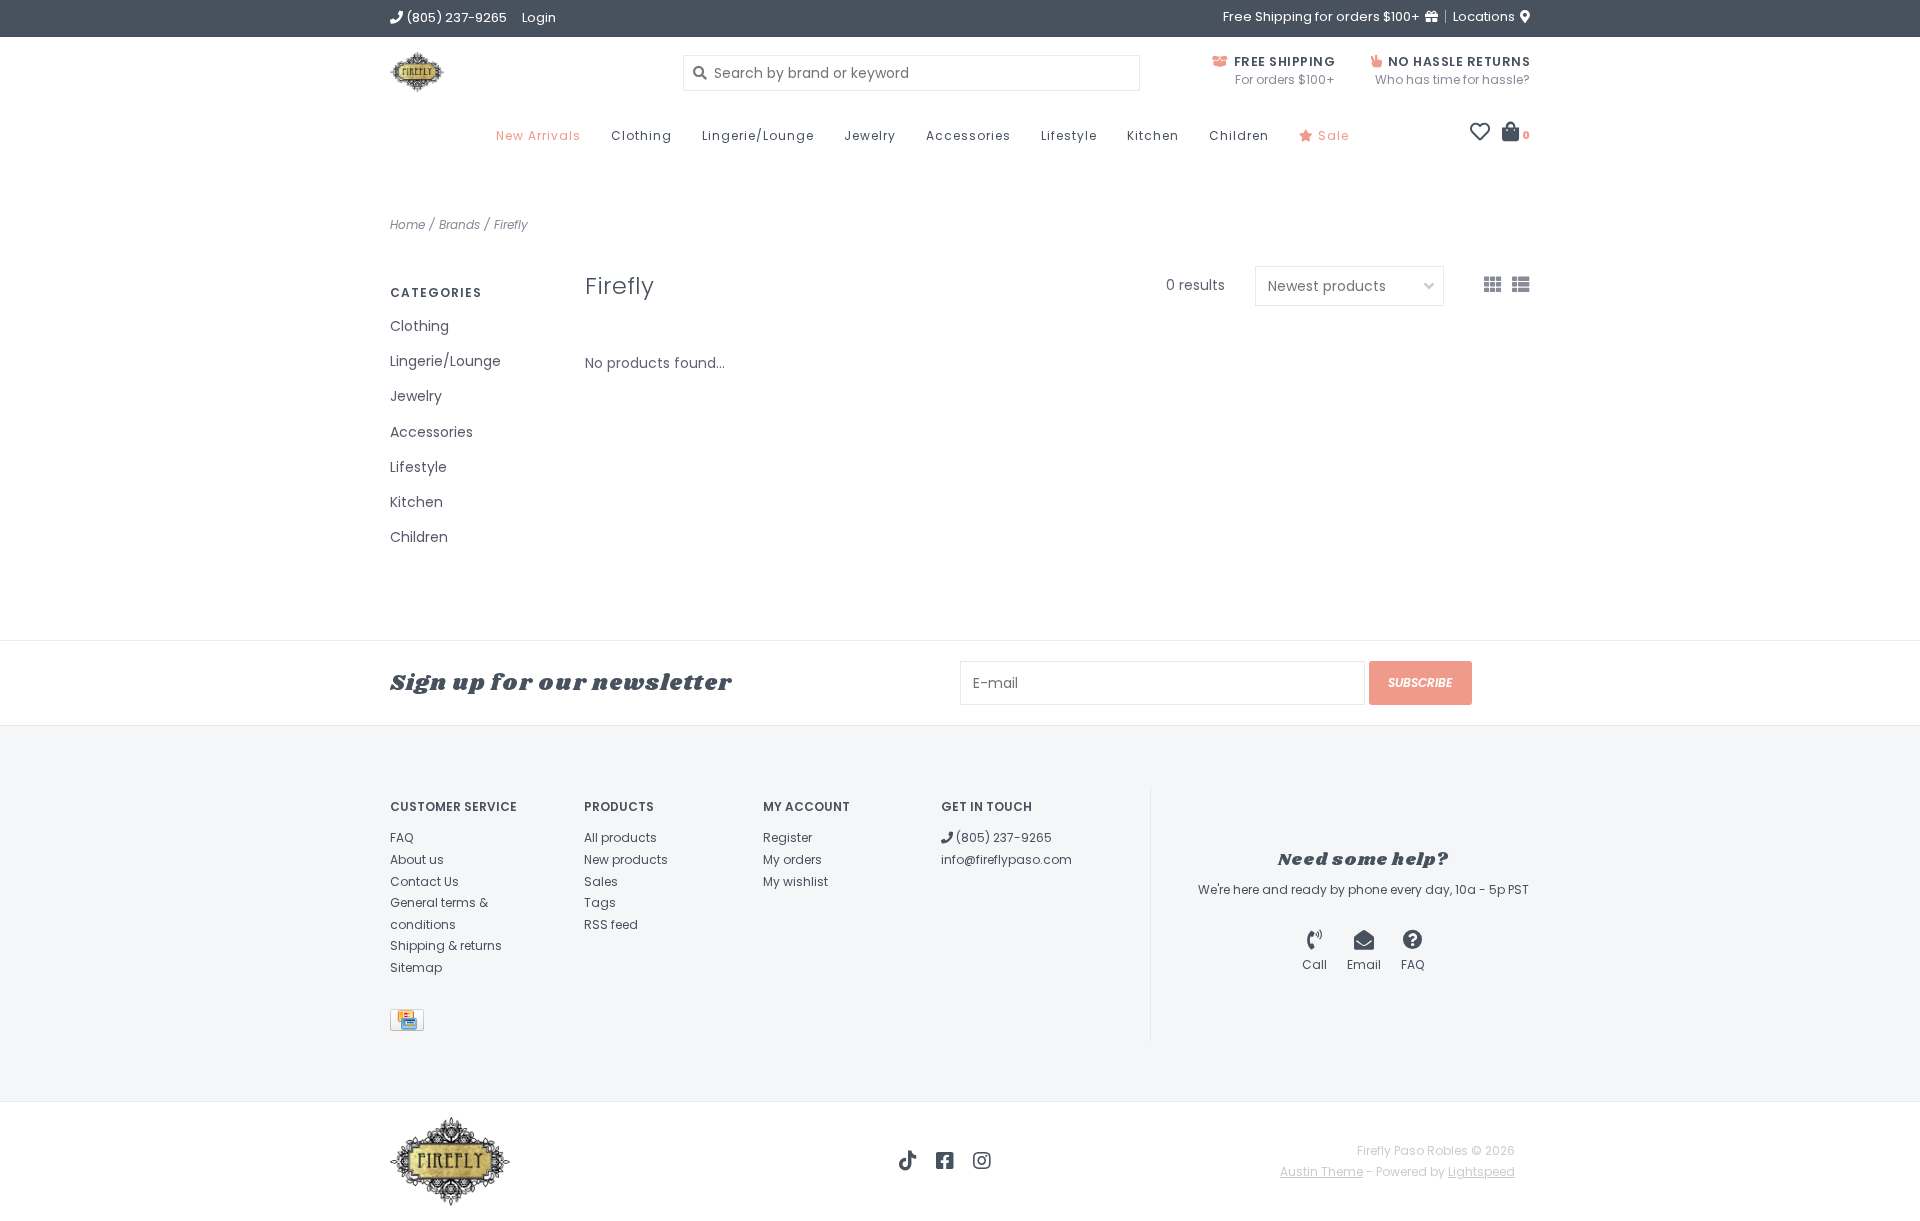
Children (1239, 135)
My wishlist (795, 881)
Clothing (641, 135)
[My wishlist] (1480, 134)
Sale (1331, 135)
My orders (792, 859)
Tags (600, 902)
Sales (601, 881)
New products (626, 859)
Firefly (511, 224)
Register (787, 837)
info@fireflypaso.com (1006, 859)
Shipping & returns (446, 945)
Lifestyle (1069, 135)
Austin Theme (1321, 1171)
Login (539, 17)
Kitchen (1153, 135)
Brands (459, 224)
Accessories (968, 135)
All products (620, 837)
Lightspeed (1481, 1171)
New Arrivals (538, 135)
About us (417, 859)
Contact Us (424, 881)
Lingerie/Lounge (758, 135)
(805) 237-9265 (1002, 837)
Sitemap (416, 967)
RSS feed (611, 924)
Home (407, 224)
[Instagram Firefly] (982, 1161)
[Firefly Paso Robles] (521, 72)
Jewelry (870, 135)
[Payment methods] (410, 1023)
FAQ (401, 837)
